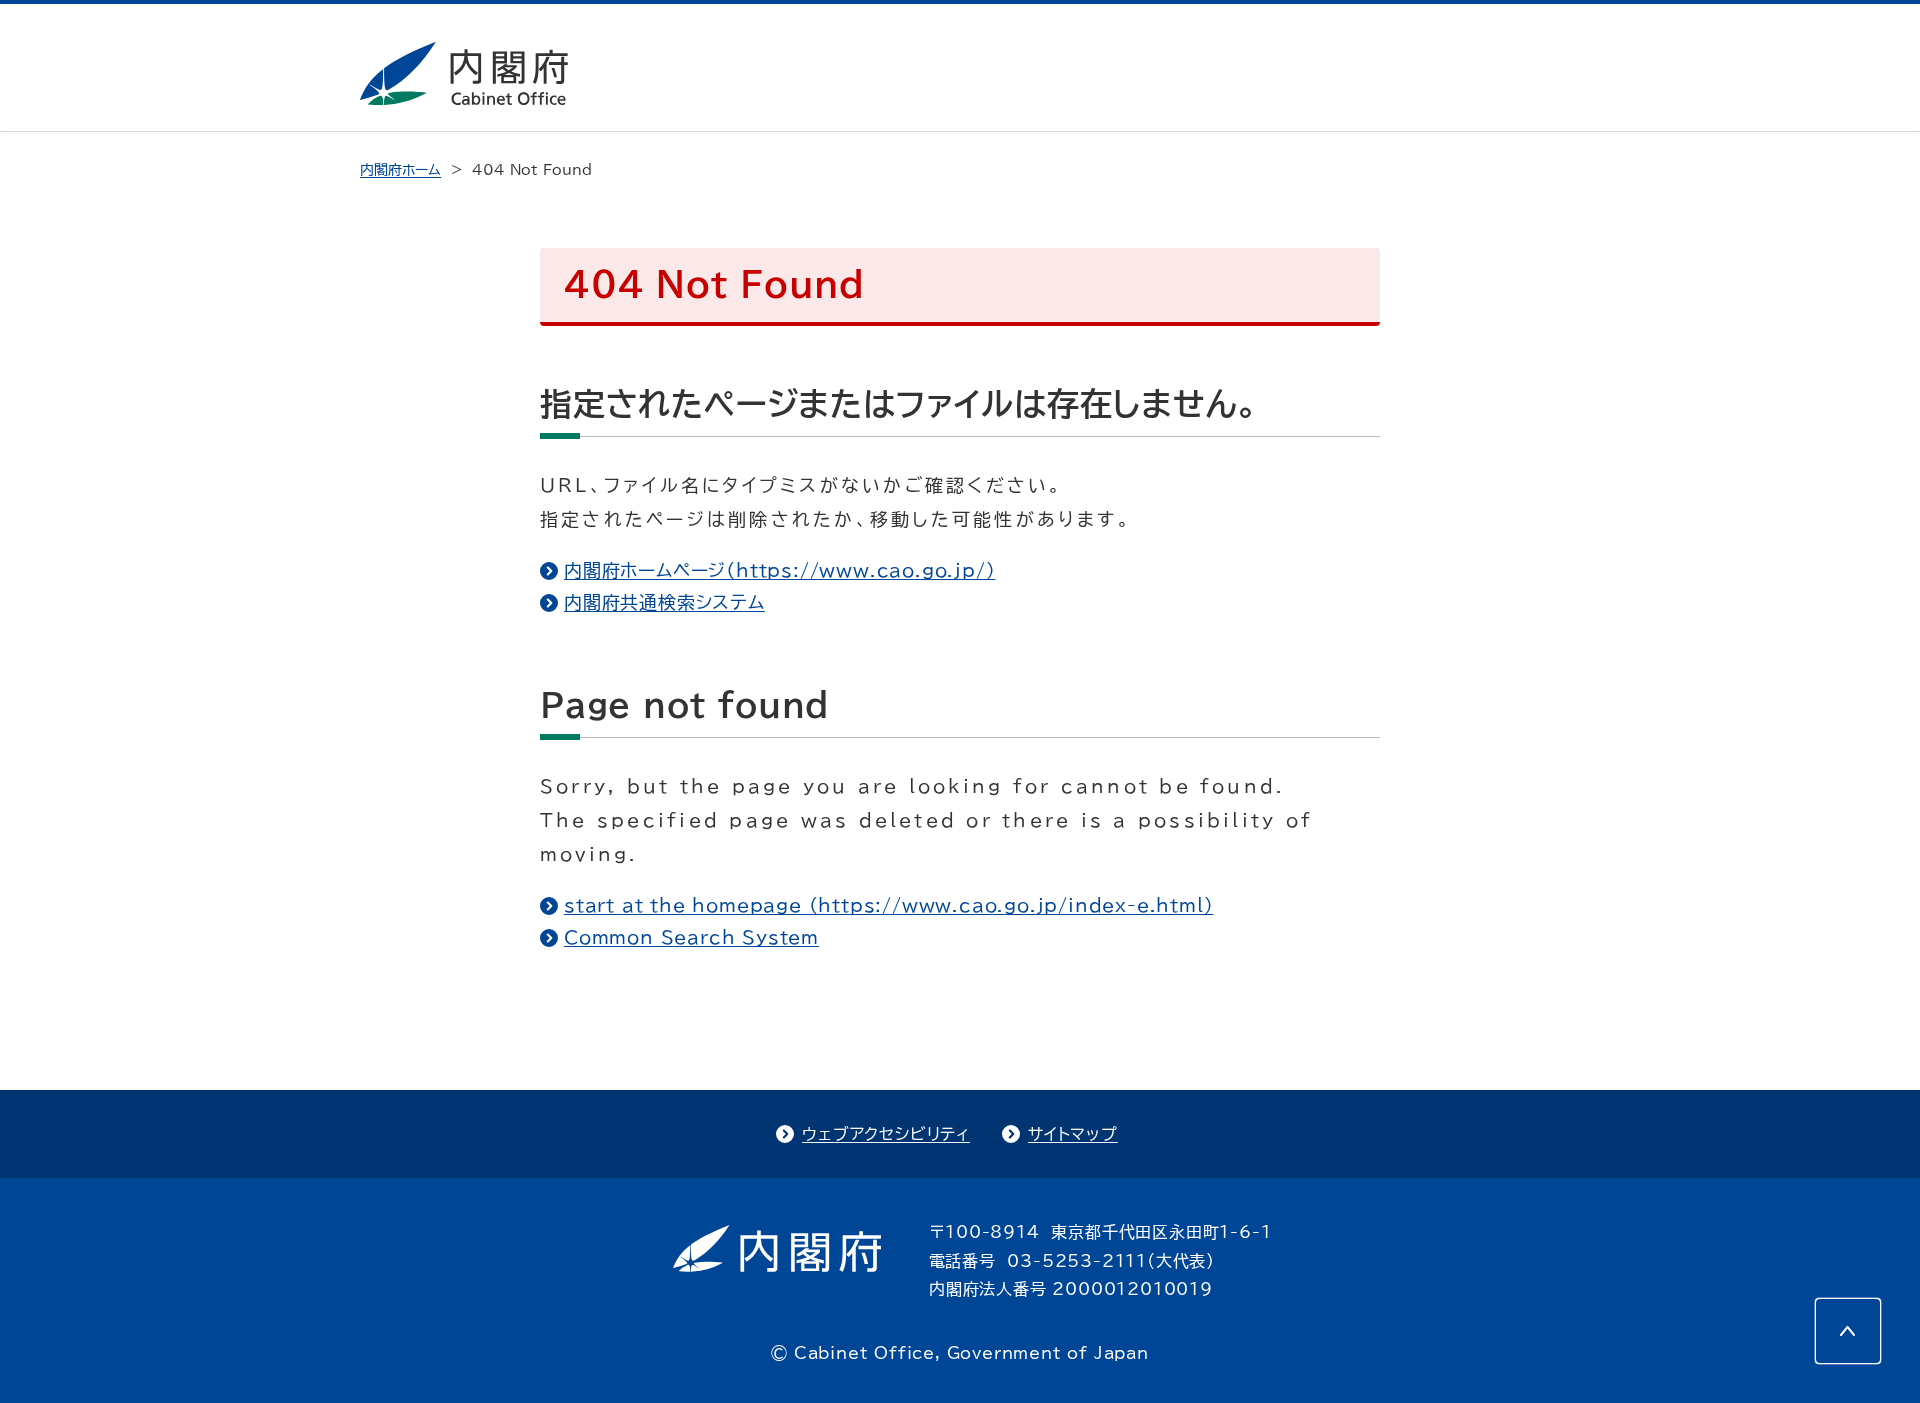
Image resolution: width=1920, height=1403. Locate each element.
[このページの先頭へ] (1848, 1331)
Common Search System (691, 937)
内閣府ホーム (400, 170)
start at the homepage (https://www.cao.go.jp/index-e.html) (888, 905)
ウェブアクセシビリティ (886, 1134)
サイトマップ (1073, 1134)
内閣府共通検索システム (664, 602)
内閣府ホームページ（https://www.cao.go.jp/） (779, 570)
